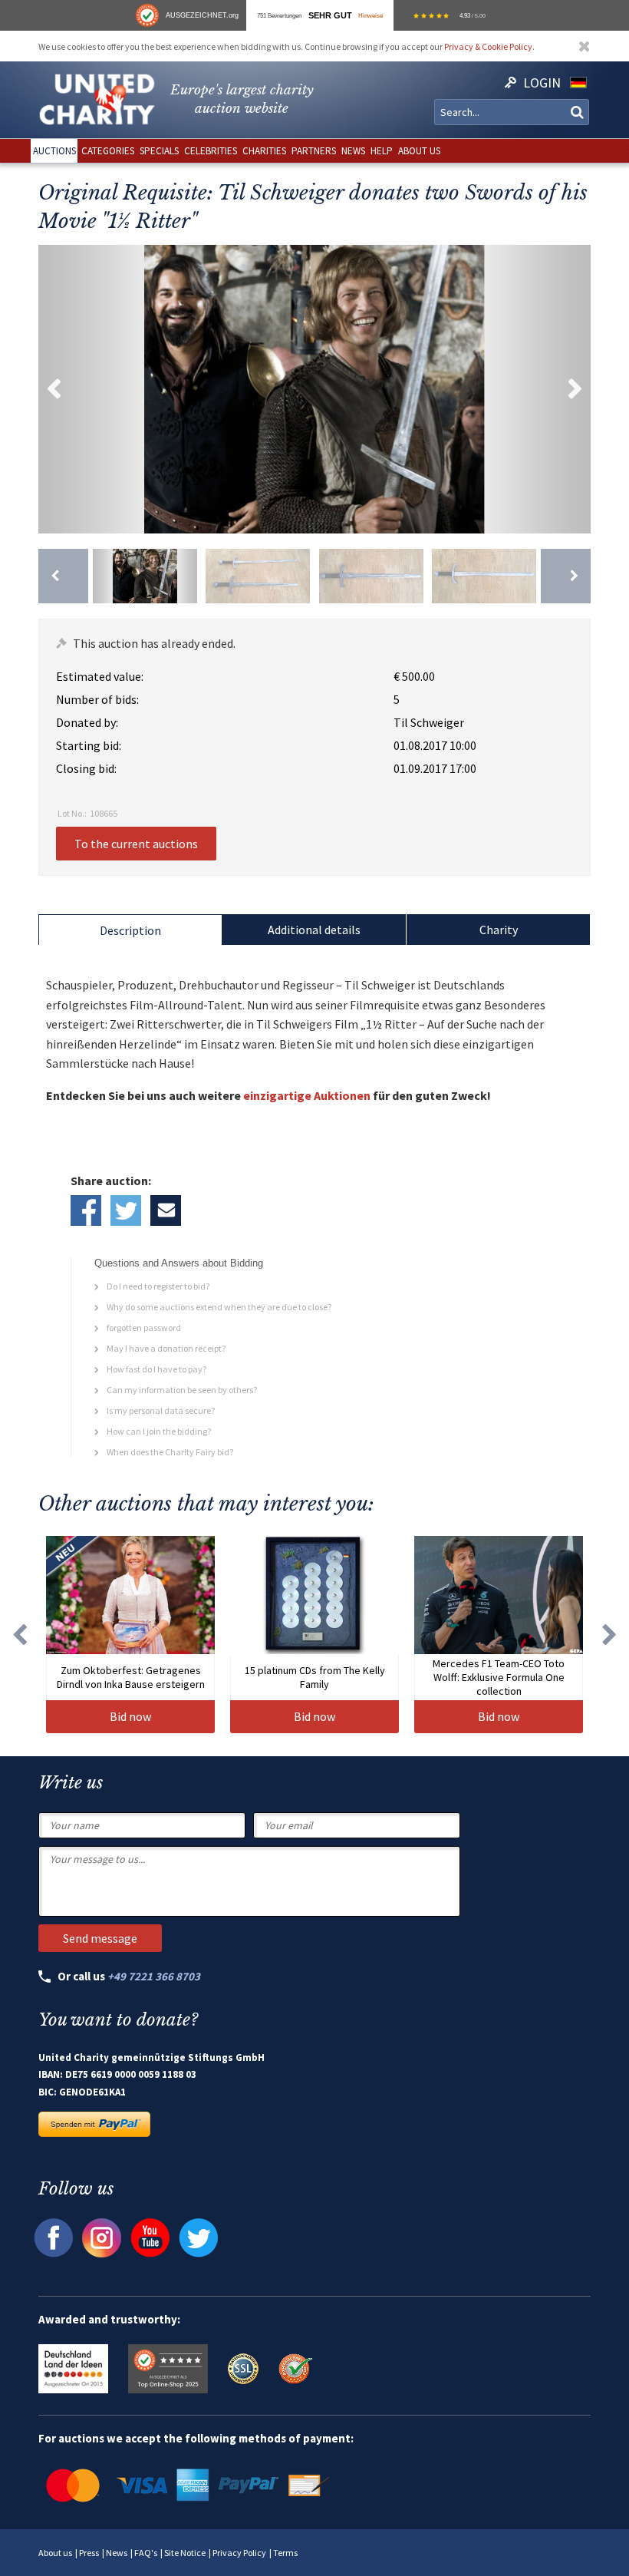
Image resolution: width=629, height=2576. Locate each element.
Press (89, 2553)
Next (575, 389)
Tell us (166, 1210)
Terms (285, 2553)
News (117, 2553)
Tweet (126, 1210)
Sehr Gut (330, 15)
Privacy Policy (239, 2553)
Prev (54, 389)
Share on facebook (86, 1210)
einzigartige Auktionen (307, 1095)
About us (55, 2553)
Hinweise (370, 15)
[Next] (566, 576)
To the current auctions (136, 844)
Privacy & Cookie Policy (488, 46)
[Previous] (63, 576)
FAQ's (146, 2553)
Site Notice (185, 2553)
